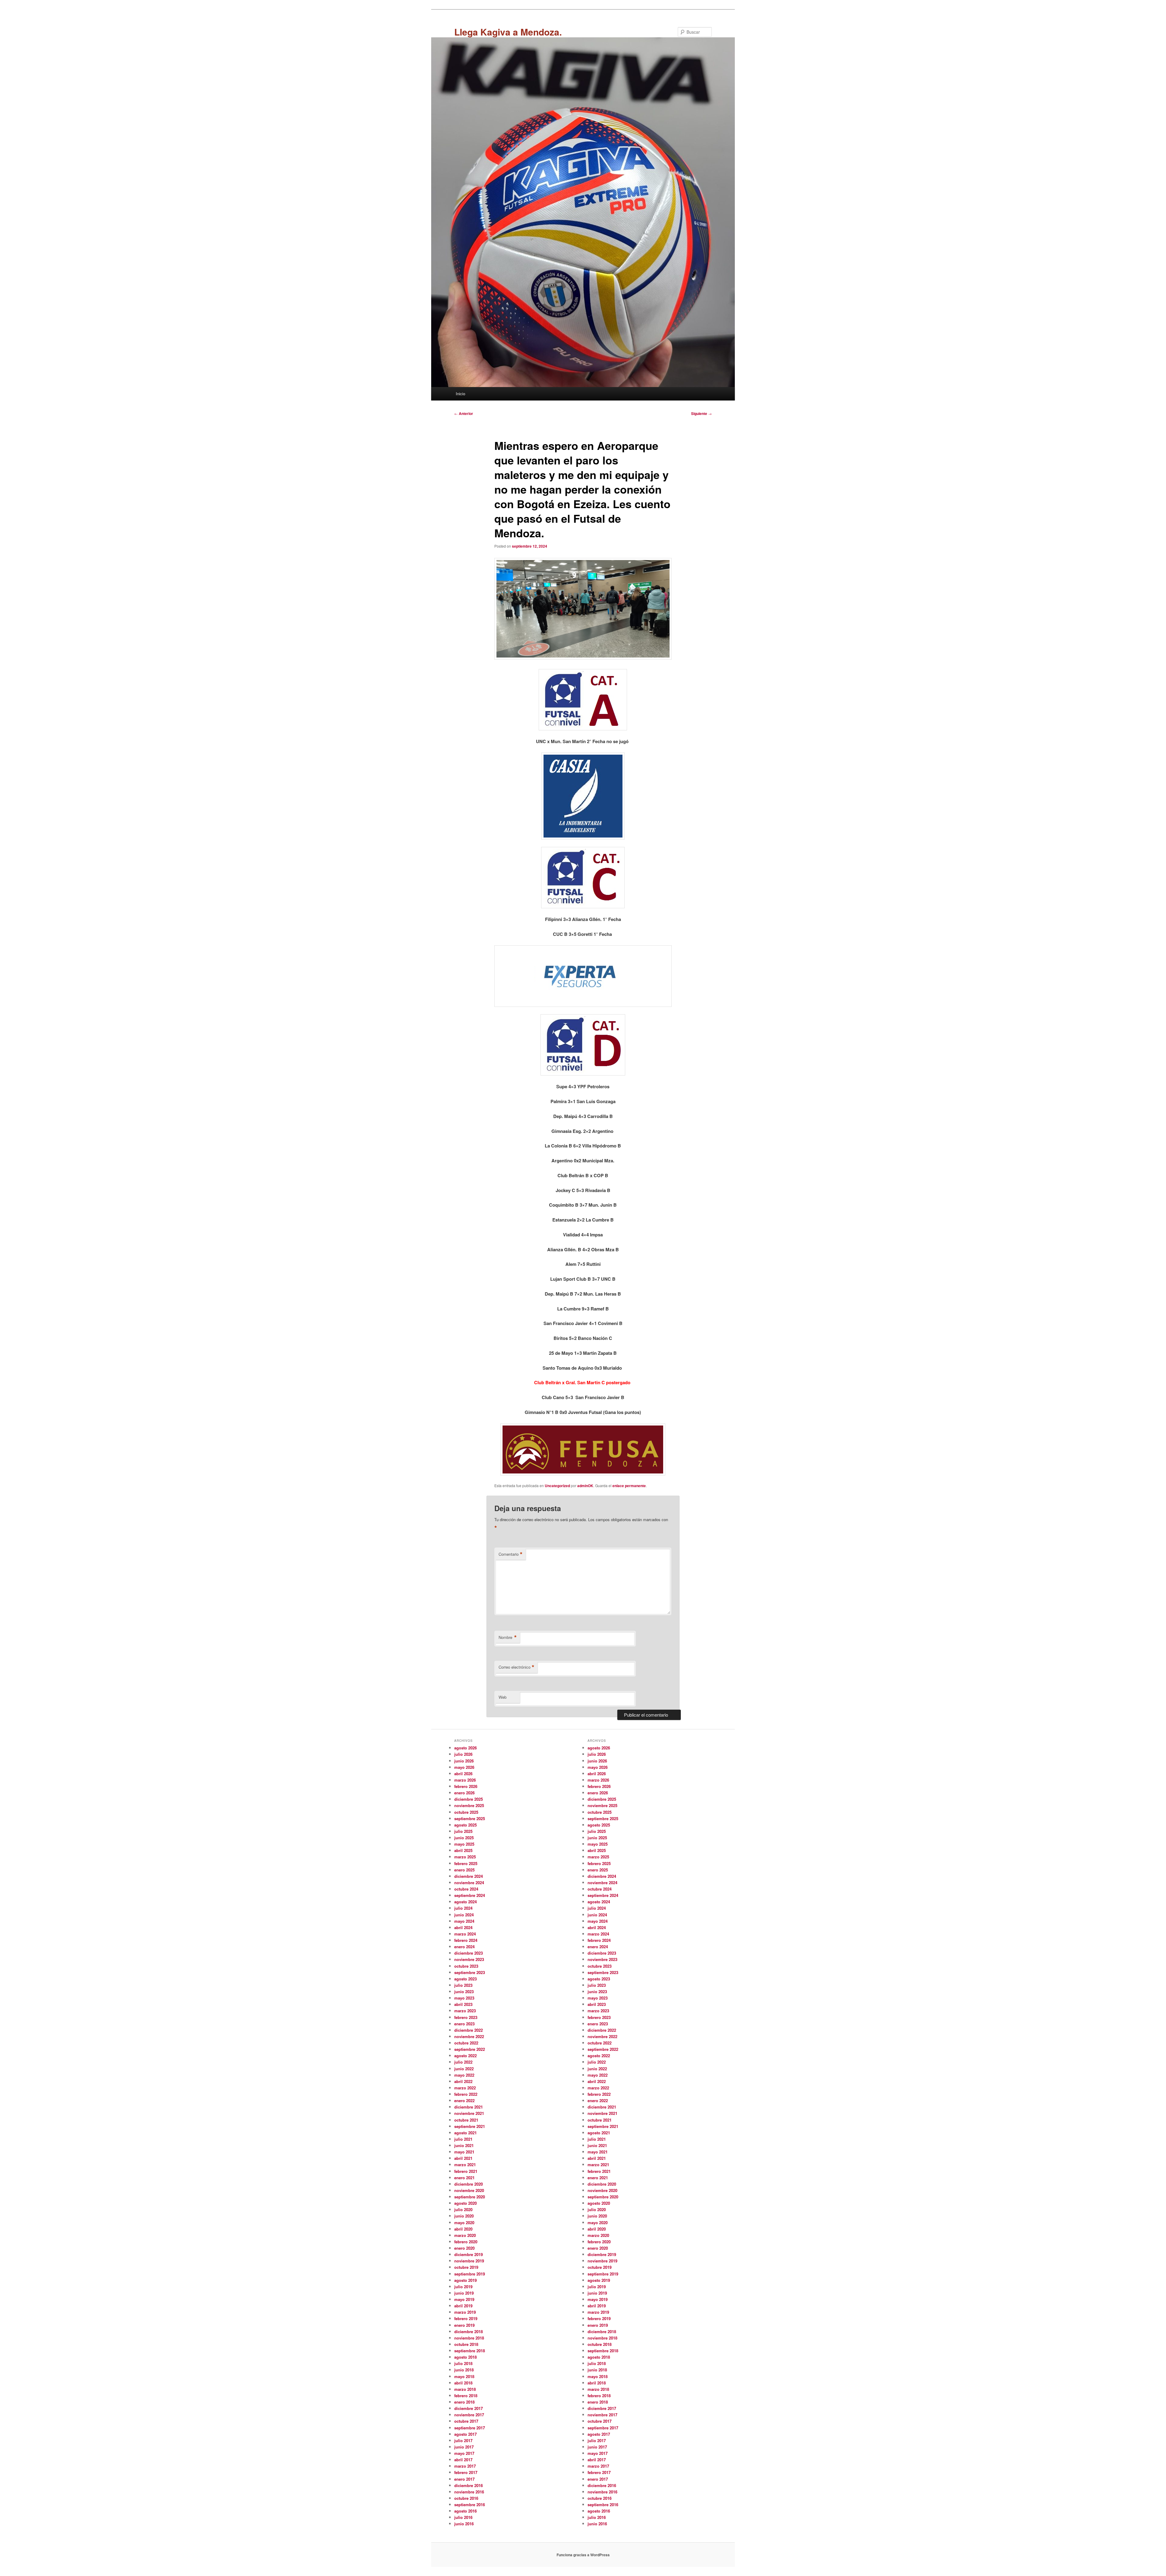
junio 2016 (464, 2524)
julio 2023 (463, 1985)
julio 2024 (463, 1908)
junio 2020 (464, 2216)
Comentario (511, 1554)
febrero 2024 (466, 1940)
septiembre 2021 (470, 2126)
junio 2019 (464, 2293)
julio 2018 (463, 2363)
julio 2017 (463, 2440)
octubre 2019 (466, 2267)
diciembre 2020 (469, 2184)
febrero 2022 (466, 2094)
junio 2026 (464, 1761)
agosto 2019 (465, 2280)
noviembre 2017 (469, 2415)
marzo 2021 (465, 2165)
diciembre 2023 (469, 1953)
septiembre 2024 (470, 1895)
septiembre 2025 (470, 1818)
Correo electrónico (517, 1667)
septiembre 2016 (470, 2505)
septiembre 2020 (470, 2197)
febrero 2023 (466, 2017)
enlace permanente (629, 1486)
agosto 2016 (465, 2511)
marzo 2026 (465, 1780)
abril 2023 (463, 2004)
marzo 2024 (465, 1934)
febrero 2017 (466, 2472)
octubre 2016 (466, 2498)
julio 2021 (463, 2139)
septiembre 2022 (470, 2049)
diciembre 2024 (469, 1876)
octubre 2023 (466, 1966)
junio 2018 (464, 2370)
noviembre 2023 (469, 1959)
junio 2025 (464, 1838)
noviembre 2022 (469, 2036)
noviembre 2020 (469, 2190)
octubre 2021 (466, 2120)
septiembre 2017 (470, 2428)
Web (503, 1697)
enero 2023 (464, 2024)
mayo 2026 (464, 1767)
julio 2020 (463, 2209)
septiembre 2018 (470, 2351)
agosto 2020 (465, 2203)
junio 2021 (464, 2145)
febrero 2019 (466, 2318)
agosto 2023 (465, 1979)
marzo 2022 (465, 2088)
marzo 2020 (465, 2235)
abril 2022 (463, 2081)
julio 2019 (463, 2287)
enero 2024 (464, 1947)
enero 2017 (464, 2479)
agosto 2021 (465, 2133)
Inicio (460, 394)
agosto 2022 (465, 2056)
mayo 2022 (464, 2075)
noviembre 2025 (469, 1805)
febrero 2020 (466, 2242)
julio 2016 (463, 2517)
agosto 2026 (465, 1748)
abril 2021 (463, 2158)
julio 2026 (463, 1754)
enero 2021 (464, 2178)
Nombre (508, 1637)
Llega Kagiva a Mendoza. (508, 32)
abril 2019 (463, 2306)
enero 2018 (464, 2402)
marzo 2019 (465, 2312)
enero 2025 (464, 1870)
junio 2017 (464, 2447)
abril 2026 (463, 1774)
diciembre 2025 (469, 1799)
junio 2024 (464, 1915)
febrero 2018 (466, 2396)
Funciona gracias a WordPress (583, 2555)
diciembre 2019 (469, 2254)
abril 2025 (463, 1850)
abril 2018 (463, 2383)
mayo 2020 (464, 2223)
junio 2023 (464, 1991)
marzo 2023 (465, 2011)
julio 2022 (463, 2062)
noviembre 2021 (469, 2113)
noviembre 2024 (469, 1883)
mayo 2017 (464, 2453)
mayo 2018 (464, 2376)
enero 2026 (464, 1793)
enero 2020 (464, 2248)
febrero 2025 (466, 1863)
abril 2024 (463, 1927)
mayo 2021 (464, 2152)
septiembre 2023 (470, 1972)
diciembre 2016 (469, 2485)
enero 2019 (464, 2325)
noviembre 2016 (469, 2492)
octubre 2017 (466, 2421)
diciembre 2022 (469, 2030)
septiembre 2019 (470, 2274)
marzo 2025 (465, 1857)
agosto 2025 (465, 1825)
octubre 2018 (466, 2344)
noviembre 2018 (469, 2338)
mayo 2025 (464, 1844)
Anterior (464, 413)
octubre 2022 (466, 2043)
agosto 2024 (465, 1902)
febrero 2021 (466, 2171)
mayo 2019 (464, 2299)
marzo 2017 (465, 2466)
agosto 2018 (465, 2357)
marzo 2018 (465, 2389)
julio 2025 (463, 1831)
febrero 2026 (466, 1786)
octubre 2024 (466, 1889)
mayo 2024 (464, 1921)
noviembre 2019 (469, 2261)
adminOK (585, 1486)
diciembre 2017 (469, 2408)
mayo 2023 (464, 1998)
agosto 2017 (465, 2434)
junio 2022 (464, 2069)
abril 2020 (463, 2229)
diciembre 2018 (469, 2331)
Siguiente (701, 413)
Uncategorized (557, 1486)
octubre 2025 (466, 1812)
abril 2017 (463, 2460)
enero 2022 (464, 2100)
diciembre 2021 (469, 2107)
